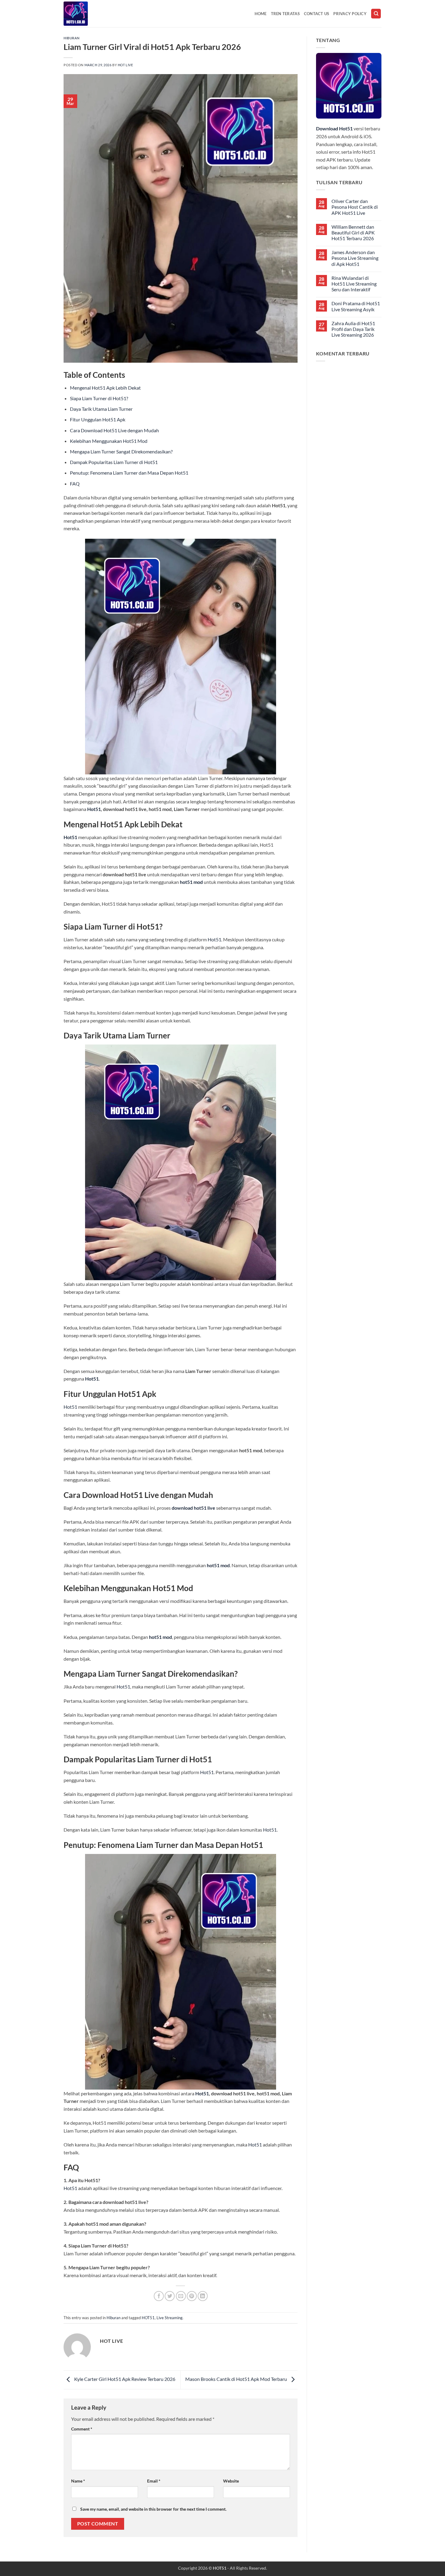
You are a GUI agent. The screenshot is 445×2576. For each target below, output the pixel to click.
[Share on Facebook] (159, 2296)
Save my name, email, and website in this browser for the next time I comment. (153, 2509)
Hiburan (72, 38)
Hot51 (94, 809)
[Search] (376, 14)
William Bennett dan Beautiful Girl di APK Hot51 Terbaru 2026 (353, 232)
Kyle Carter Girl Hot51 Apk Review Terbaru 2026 (124, 2379)
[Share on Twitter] (170, 2296)
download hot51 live (193, 1508)
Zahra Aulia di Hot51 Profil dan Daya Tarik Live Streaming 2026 (353, 329)
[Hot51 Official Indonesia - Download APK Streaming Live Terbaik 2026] (94, 14)
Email (154, 2481)
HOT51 (148, 2318)
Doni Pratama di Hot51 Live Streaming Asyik (356, 306)
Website (231, 2481)
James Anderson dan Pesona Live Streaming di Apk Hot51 (355, 258)
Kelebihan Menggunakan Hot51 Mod (109, 441)
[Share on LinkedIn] (203, 2296)
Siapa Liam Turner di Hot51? (99, 398)
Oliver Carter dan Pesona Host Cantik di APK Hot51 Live (355, 207)
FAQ (75, 484)
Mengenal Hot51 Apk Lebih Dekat (105, 388)
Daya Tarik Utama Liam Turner (101, 409)
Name (78, 2481)
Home (261, 14)
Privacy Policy (350, 14)
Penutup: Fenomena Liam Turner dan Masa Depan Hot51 (129, 473)
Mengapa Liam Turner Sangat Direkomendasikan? (121, 451)
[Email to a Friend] (181, 2296)
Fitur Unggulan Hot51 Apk (98, 419)
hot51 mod (191, 882)
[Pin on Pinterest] (192, 2296)
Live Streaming (170, 2318)
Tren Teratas (285, 14)
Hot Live (125, 65)
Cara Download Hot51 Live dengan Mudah (114, 430)
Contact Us (317, 14)
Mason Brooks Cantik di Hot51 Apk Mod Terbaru (237, 2379)
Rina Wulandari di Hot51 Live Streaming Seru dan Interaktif (354, 284)
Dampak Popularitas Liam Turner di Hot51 (114, 462)
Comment (82, 2429)
